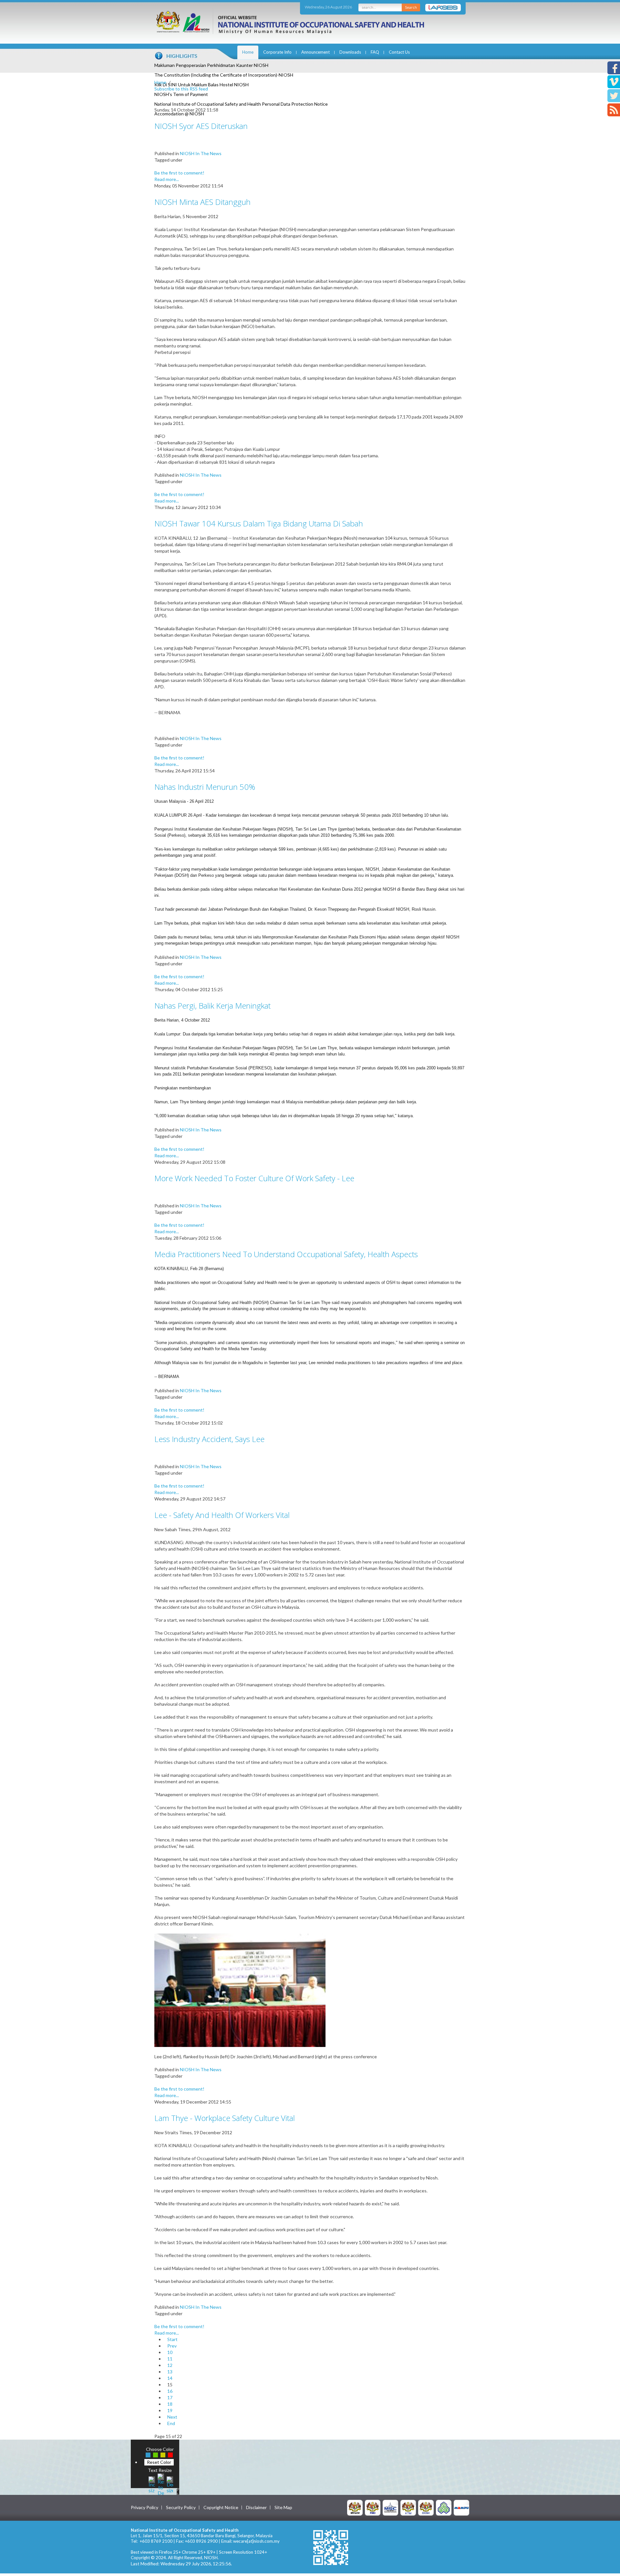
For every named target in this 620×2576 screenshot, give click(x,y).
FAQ (375, 52)
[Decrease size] (170, 2484)
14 (170, 2378)
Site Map (283, 2507)
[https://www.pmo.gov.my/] (373, 2507)
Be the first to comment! (179, 173)
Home (248, 52)
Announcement (315, 52)
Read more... (167, 179)
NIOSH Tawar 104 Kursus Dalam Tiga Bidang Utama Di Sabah (259, 523)
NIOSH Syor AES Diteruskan (201, 126)
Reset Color (159, 2462)
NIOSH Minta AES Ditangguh (202, 202)
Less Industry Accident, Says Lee (209, 1439)
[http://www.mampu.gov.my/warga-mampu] (461, 2507)
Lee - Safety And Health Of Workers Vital (222, 1515)
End (171, 2423)
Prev (172, 2346)
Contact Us (399, 52)
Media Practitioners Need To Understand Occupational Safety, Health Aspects (286, 1254)
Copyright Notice (221, 2507)
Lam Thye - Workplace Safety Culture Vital (225, 2118)
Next (172, 2417)
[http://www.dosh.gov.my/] (426, 2507)
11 (170, 2359)
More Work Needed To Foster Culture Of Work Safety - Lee (254, 1178)
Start (172, 2339)
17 (170, 2397)
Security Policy (181, 2507)
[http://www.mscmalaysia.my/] (390, 2507)
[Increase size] (152, 2484)
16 (170, 2391)
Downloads (350, 52)
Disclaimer (256, 2507)
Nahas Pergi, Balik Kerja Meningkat (212, 1006)
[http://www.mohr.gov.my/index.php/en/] (408, 2507)
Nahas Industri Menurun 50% (205, 787)
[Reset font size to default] (161, 2484)
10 (170, 2352)
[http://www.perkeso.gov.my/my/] (444, 2507)
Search (411, 7)
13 (170, 2372)
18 (170, 2404)
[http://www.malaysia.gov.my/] (355, 2507)
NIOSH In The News (201, 153)
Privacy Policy (145, 2507)
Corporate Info (277, 52)
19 (170, 2410)
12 (170, 2365)
